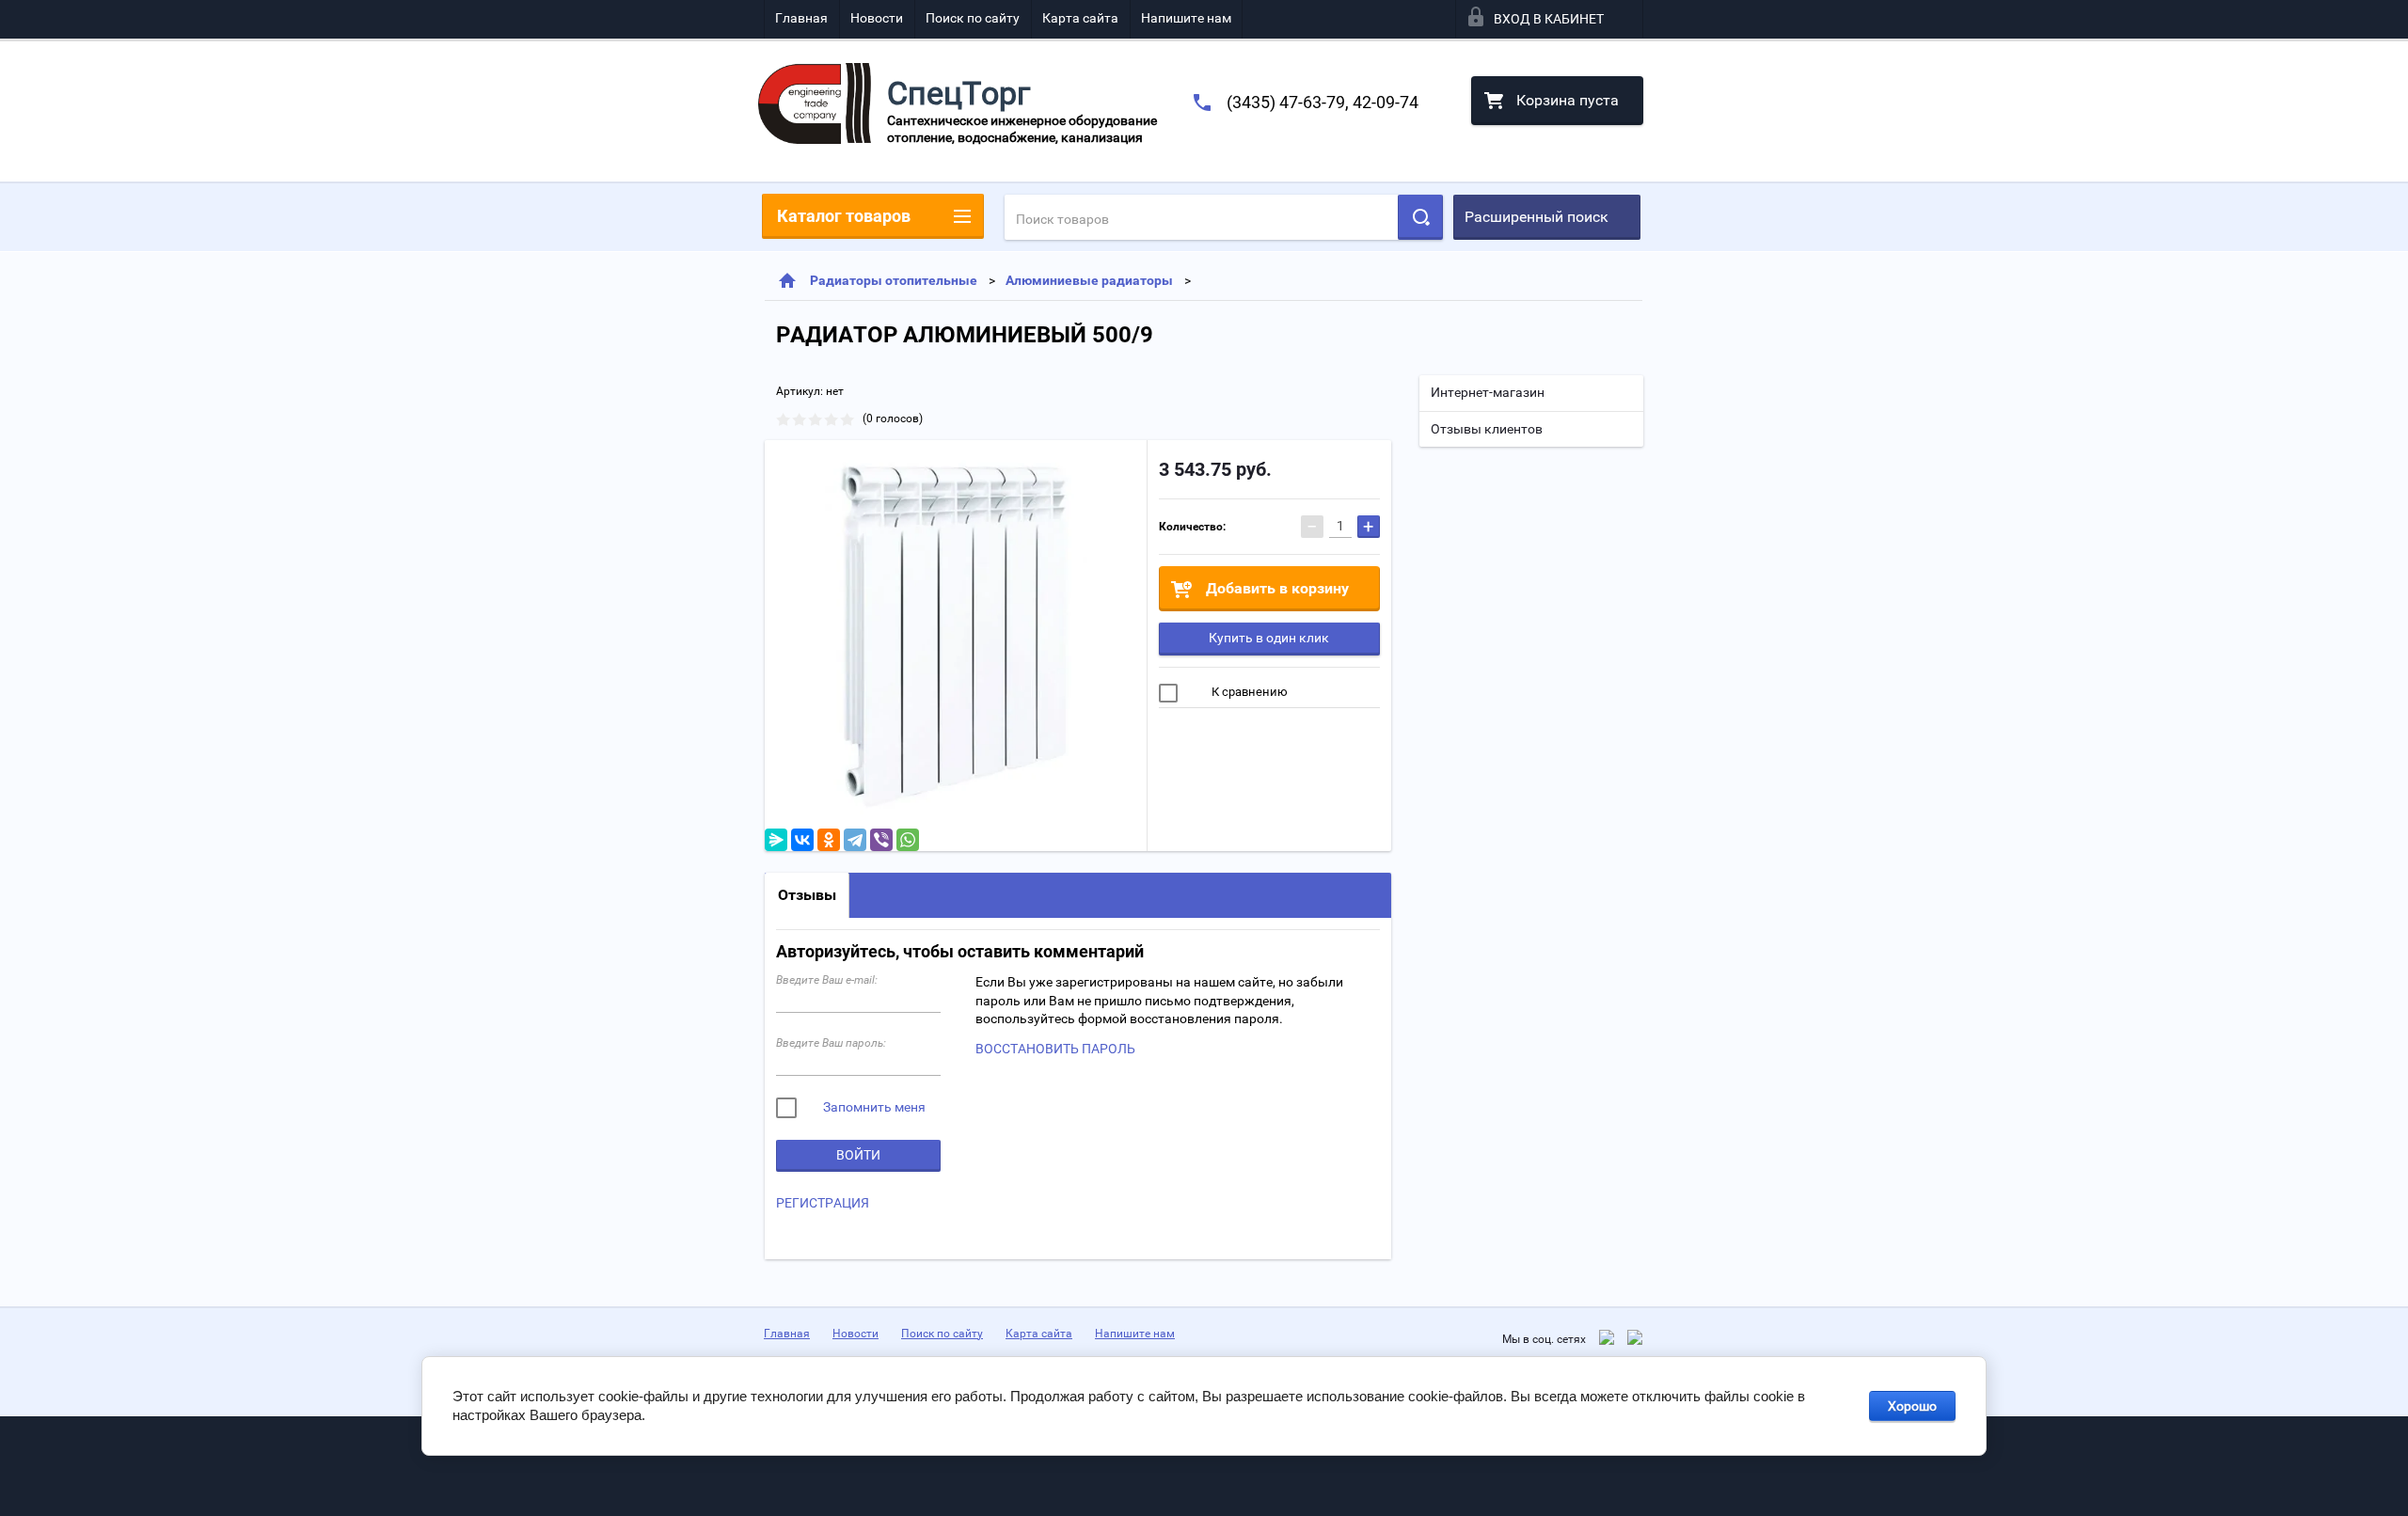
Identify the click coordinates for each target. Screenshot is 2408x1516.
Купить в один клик (1269, 638)
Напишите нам (1186, 18)
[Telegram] (855, 840)
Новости (877, 18)
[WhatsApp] (908, 840)
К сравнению (1248, 692)
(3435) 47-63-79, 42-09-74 (1323, 102)
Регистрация (823, 1203)
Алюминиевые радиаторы (1089, 280)
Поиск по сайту (973, 18)
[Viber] (881, 840)
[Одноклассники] (829, 840)
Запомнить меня (873, 1107)
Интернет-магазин (1488, 392)
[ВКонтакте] (802, 840)
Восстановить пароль (1055, 1049)
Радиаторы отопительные (894, 280)
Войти (858, 1155)
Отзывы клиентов (1487, 429)
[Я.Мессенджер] (776, 840)
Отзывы (807, 895)
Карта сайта (1080, 18)
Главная (801, 18)
